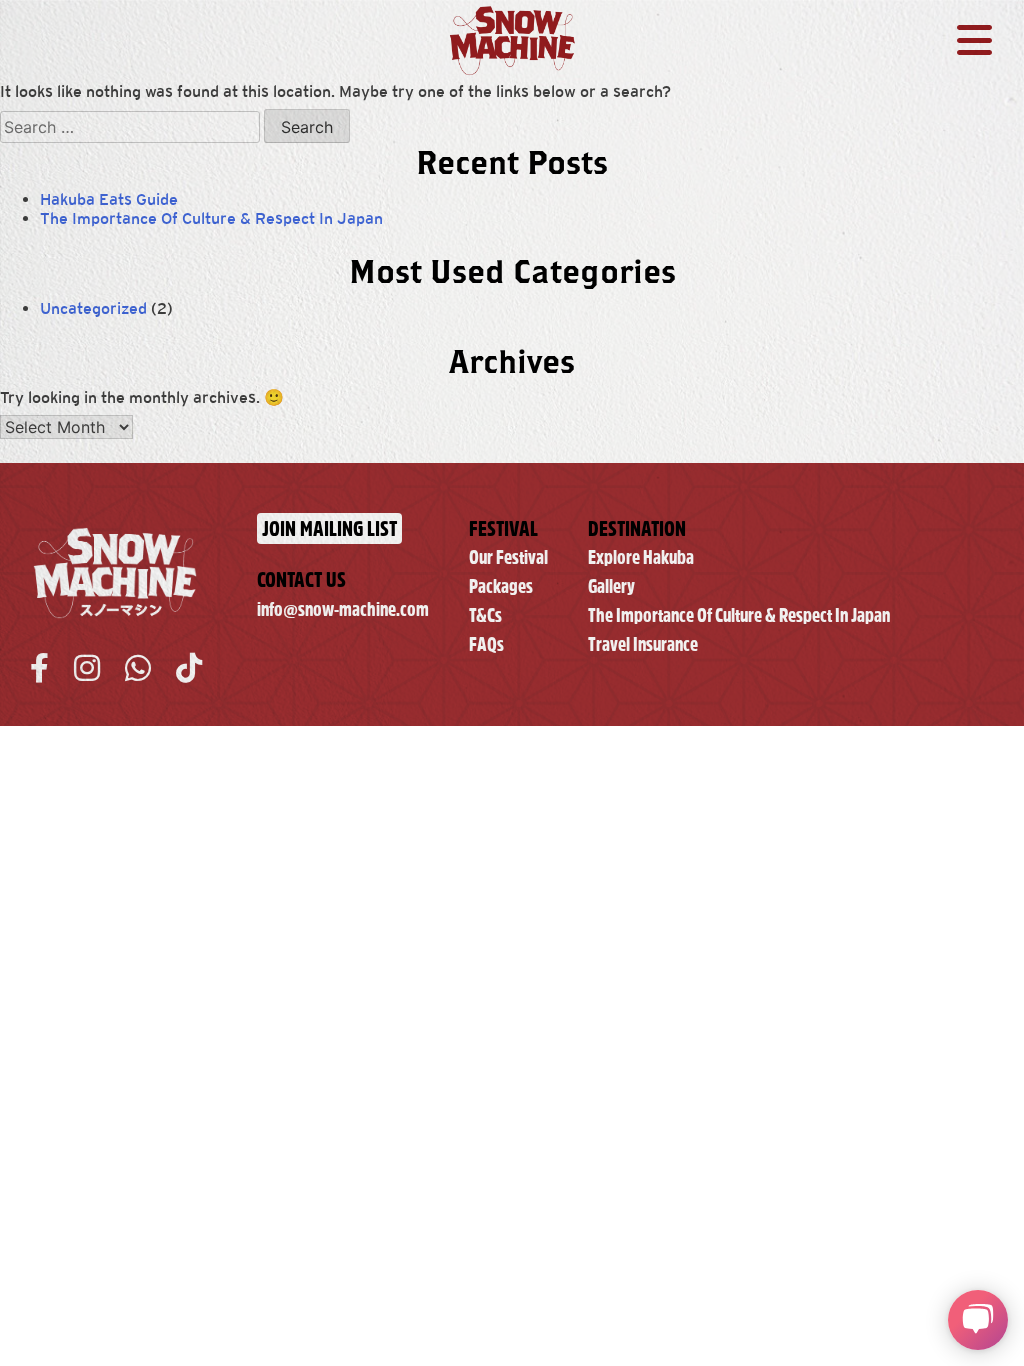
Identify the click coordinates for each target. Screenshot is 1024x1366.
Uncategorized (93, 308)
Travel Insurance (643, 644)
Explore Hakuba (641, 557)
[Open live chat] (978, 1320)
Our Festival (508, 557)
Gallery (611, 586)
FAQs (486, 644)
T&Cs (485, 615)
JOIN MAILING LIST (329, 528)
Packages (501, 586)
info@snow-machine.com (343, 609)
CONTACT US (301, 579)
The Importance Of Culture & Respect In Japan (211, 218)
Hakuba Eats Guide (109, 199)
